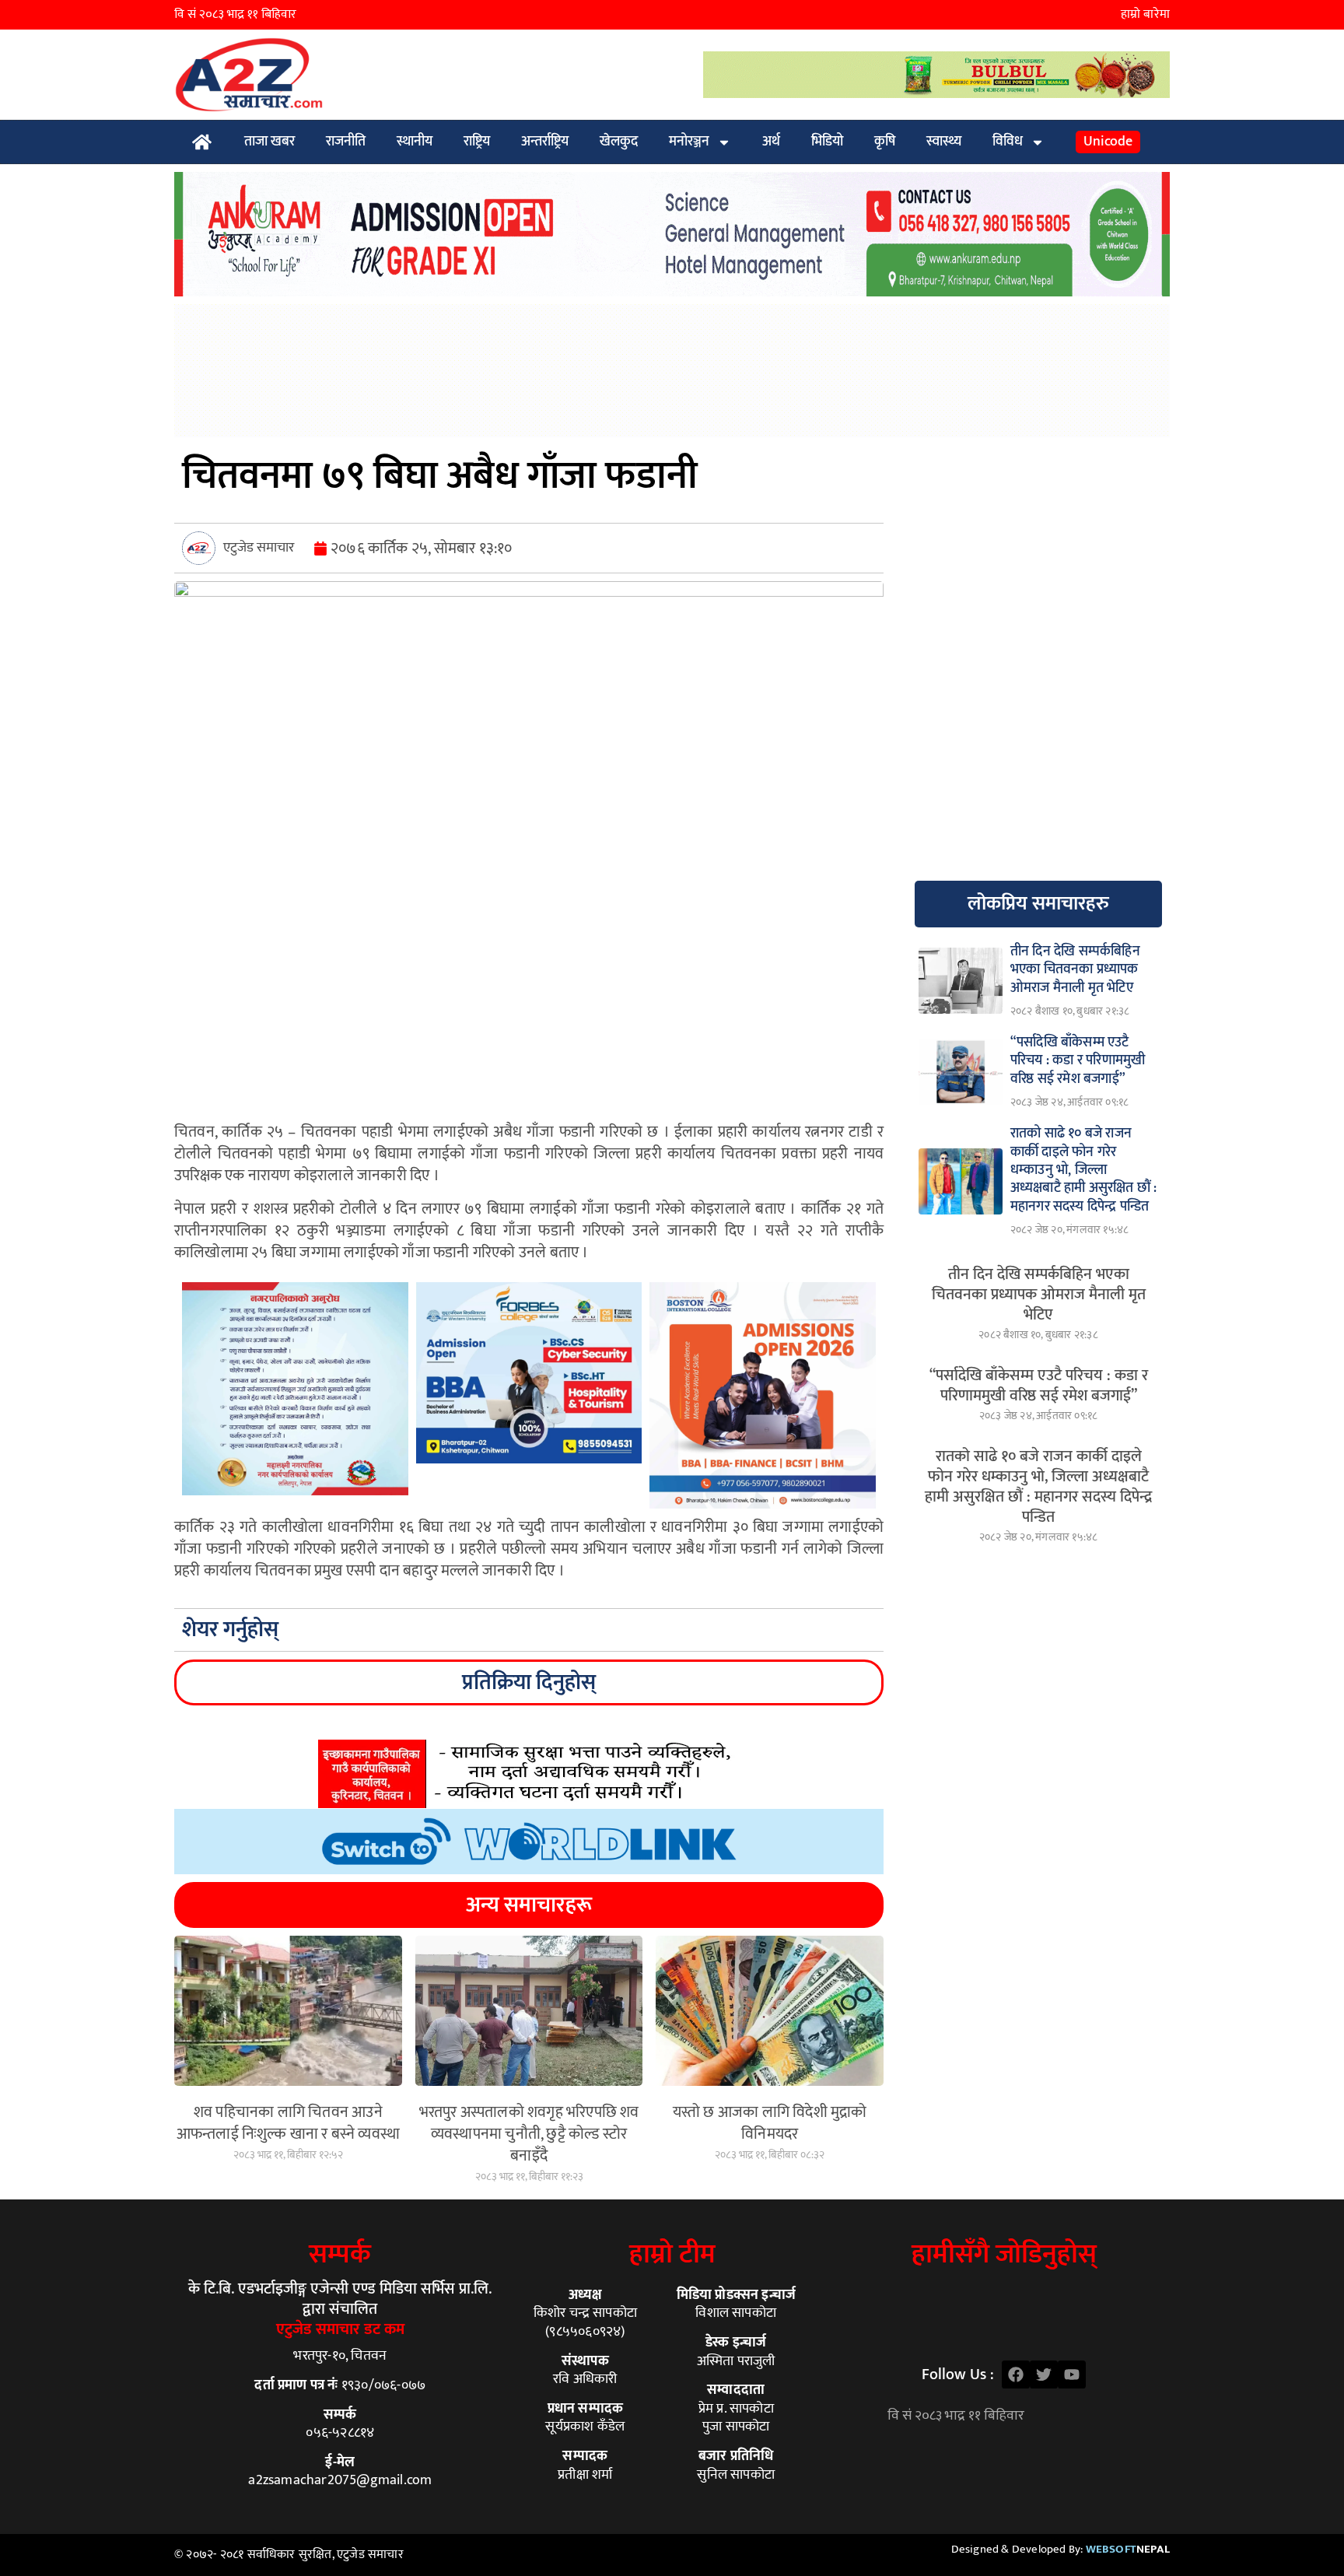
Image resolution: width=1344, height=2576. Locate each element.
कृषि (885, 142)
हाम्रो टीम (672, 2254)
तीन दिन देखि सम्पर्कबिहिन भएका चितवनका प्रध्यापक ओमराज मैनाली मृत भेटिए (1039, 1295)
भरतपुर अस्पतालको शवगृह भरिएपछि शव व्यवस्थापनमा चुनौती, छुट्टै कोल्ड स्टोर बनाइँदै (529, 2134)
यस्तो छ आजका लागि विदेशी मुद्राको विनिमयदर (770, 2123)
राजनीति (346, 142)
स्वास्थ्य (944, 142)
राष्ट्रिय (477, 142)
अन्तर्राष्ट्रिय (545, 142)
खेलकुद (619, 142)
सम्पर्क (340, 2254)
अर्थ (771, 142)
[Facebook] (1016, 2374)
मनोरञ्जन (689, 142)
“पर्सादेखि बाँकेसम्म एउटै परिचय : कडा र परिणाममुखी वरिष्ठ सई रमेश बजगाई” (1039, 1386)
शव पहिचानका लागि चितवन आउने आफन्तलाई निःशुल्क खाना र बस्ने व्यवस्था (288, 2123)
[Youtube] (1072, 2374)
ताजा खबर (269, 142)
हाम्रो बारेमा (1145, 14)
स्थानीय (415, 142)
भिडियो (827, 142)
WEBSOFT (1128, 2549)
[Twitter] (1044, 2374)
